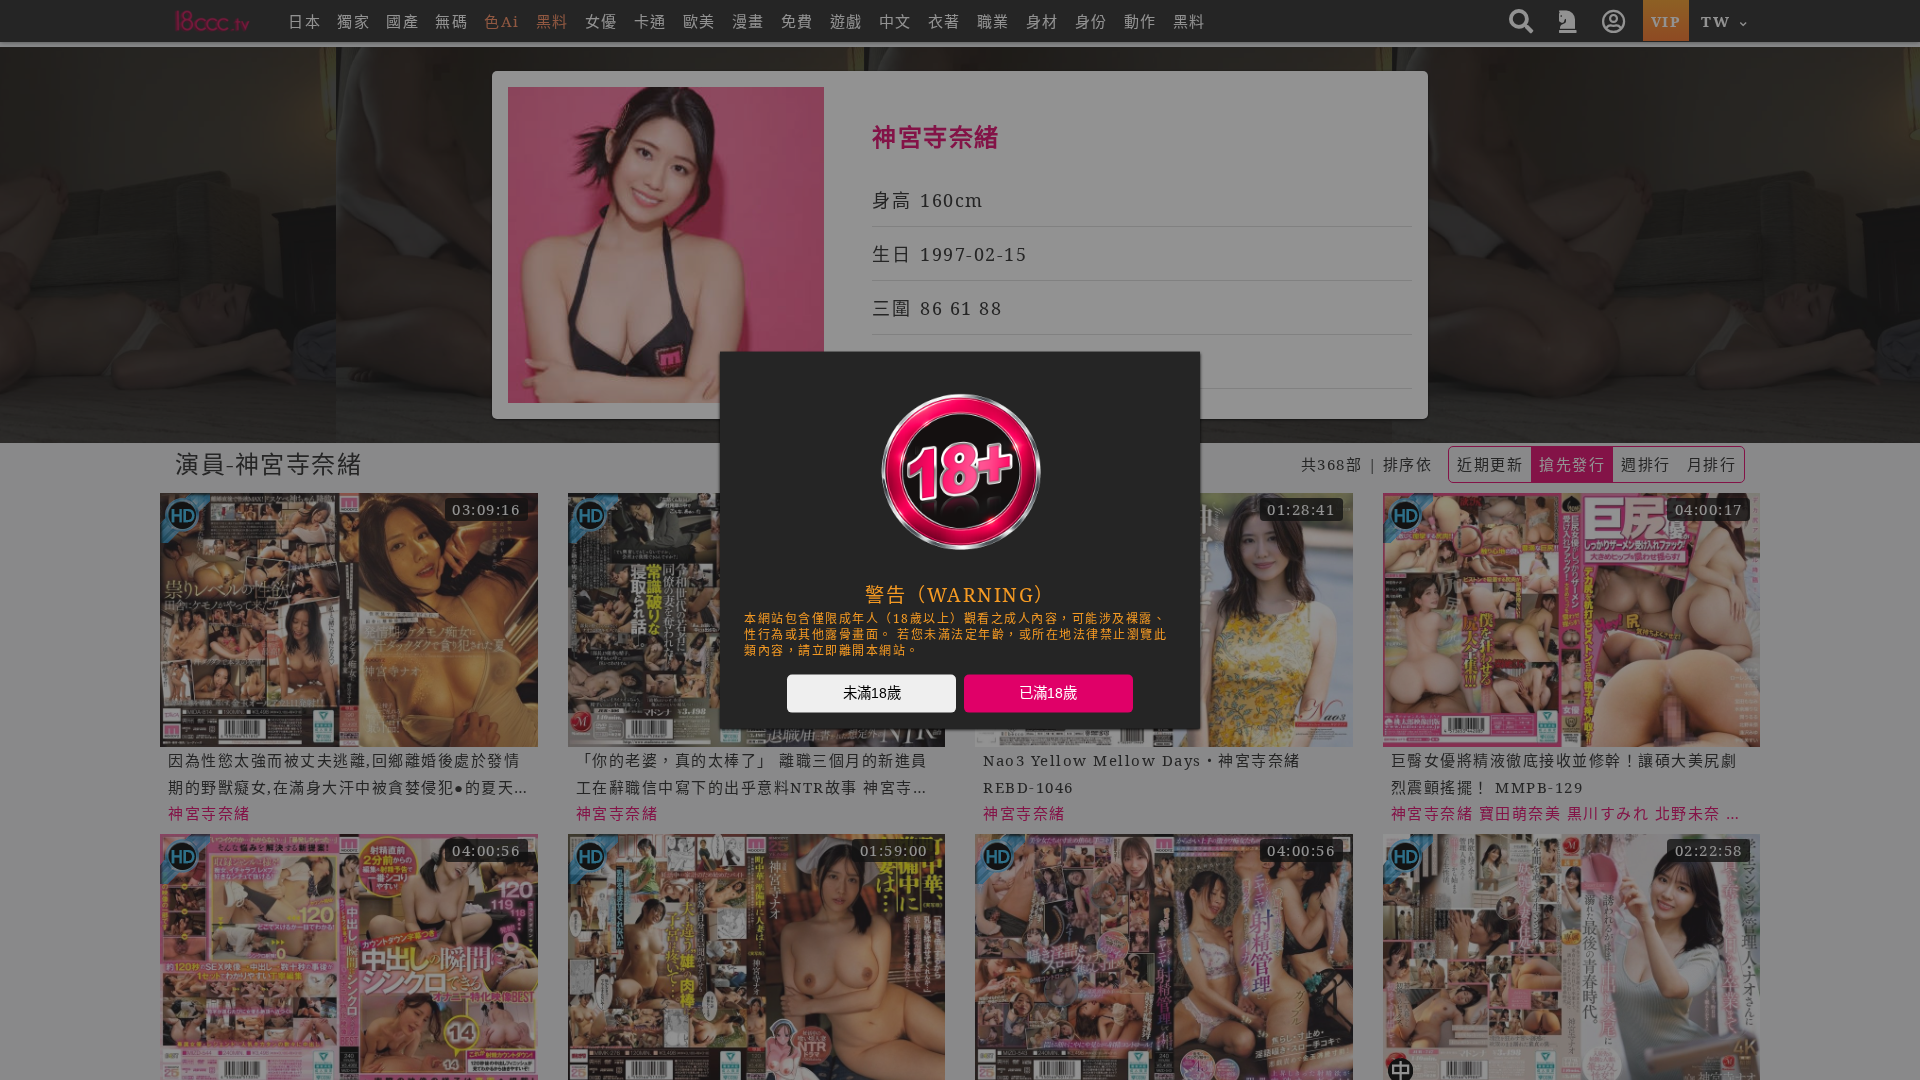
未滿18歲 (872, 693)
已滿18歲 (1048, 693)
